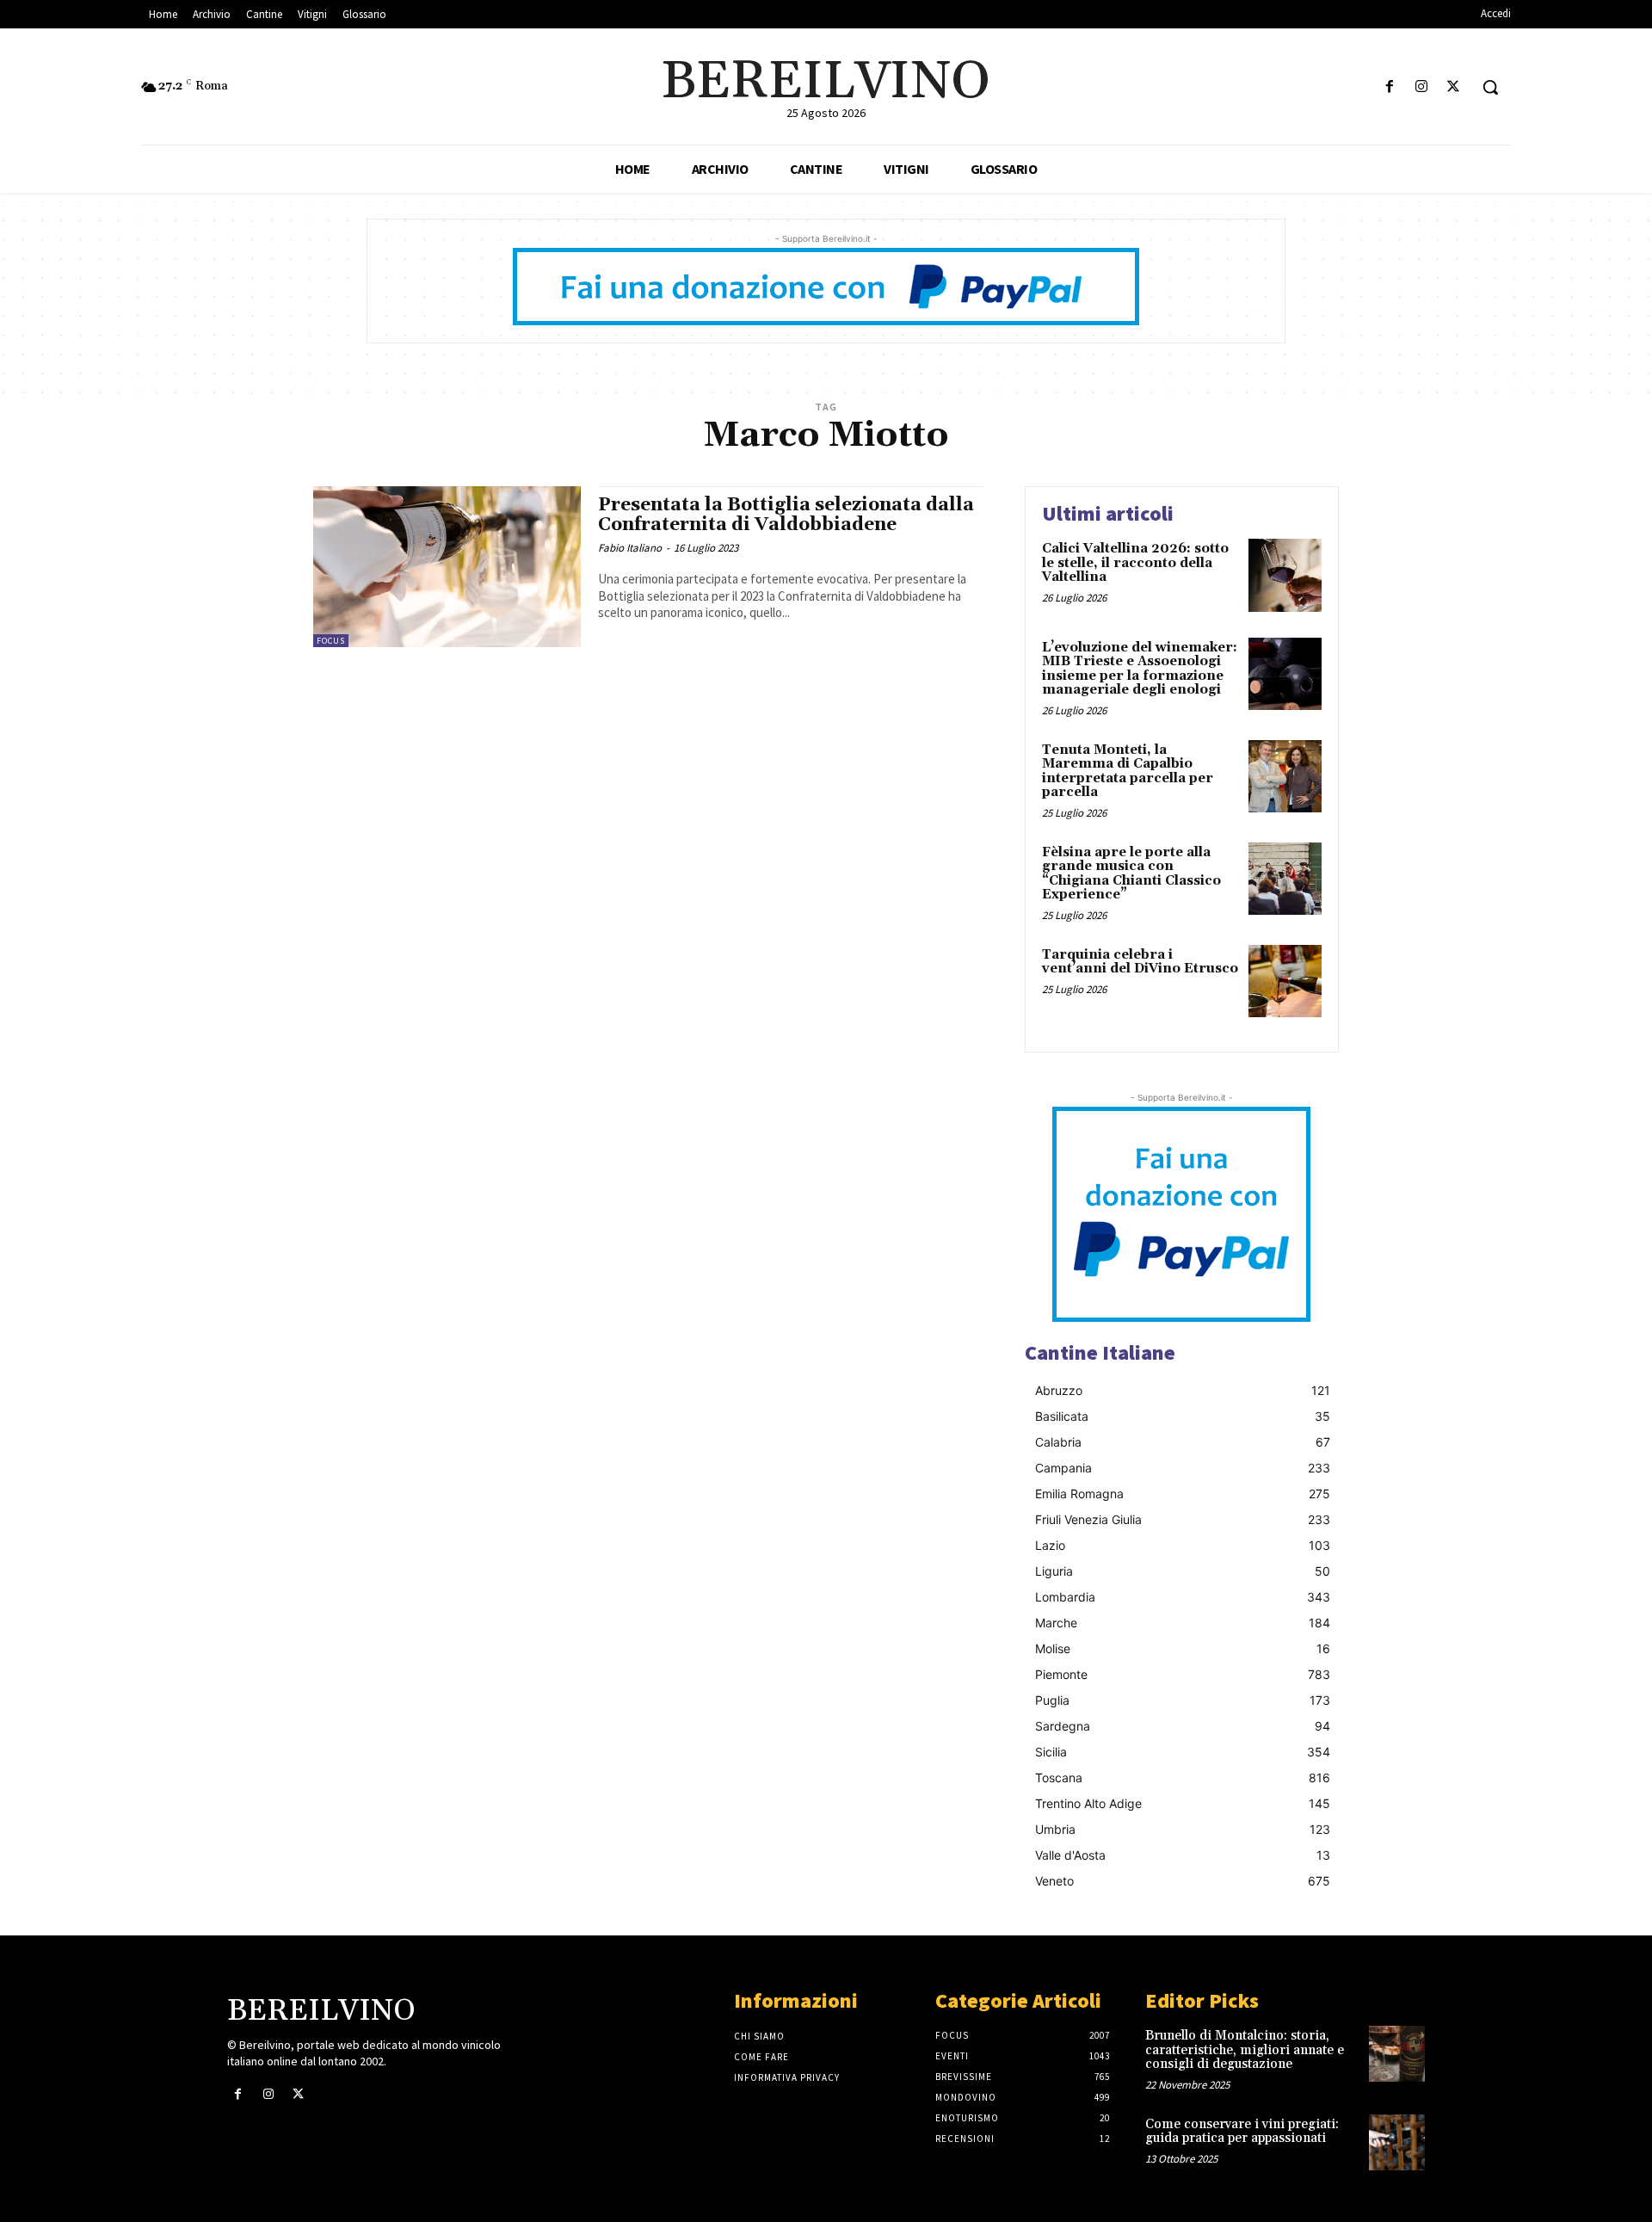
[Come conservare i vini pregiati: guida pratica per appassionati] (1397, 2142)
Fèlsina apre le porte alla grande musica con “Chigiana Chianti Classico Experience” (1131, 874)
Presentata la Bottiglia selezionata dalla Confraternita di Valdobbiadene (786, 515)
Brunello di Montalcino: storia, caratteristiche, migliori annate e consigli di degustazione (1245, 2050)
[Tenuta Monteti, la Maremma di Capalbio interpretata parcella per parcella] (1285, 777)
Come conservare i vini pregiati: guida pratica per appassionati (1242, 2132)
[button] (1490, 87)
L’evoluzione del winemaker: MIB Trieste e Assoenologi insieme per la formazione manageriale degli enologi (1140, 669)
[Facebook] (1389, 87)
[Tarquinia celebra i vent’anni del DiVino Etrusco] (1285, 981)
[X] (1454, 87)
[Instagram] (1422, 87)
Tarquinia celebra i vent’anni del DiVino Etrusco (1140, 962)
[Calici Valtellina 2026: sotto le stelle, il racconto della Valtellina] (1285, 575)
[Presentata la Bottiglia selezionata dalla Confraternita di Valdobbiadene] (447, 567)
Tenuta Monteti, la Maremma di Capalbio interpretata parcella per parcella (1128, 772)
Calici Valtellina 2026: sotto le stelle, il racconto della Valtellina (1135, 563)
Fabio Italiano (630, 548)
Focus (331, 641)
